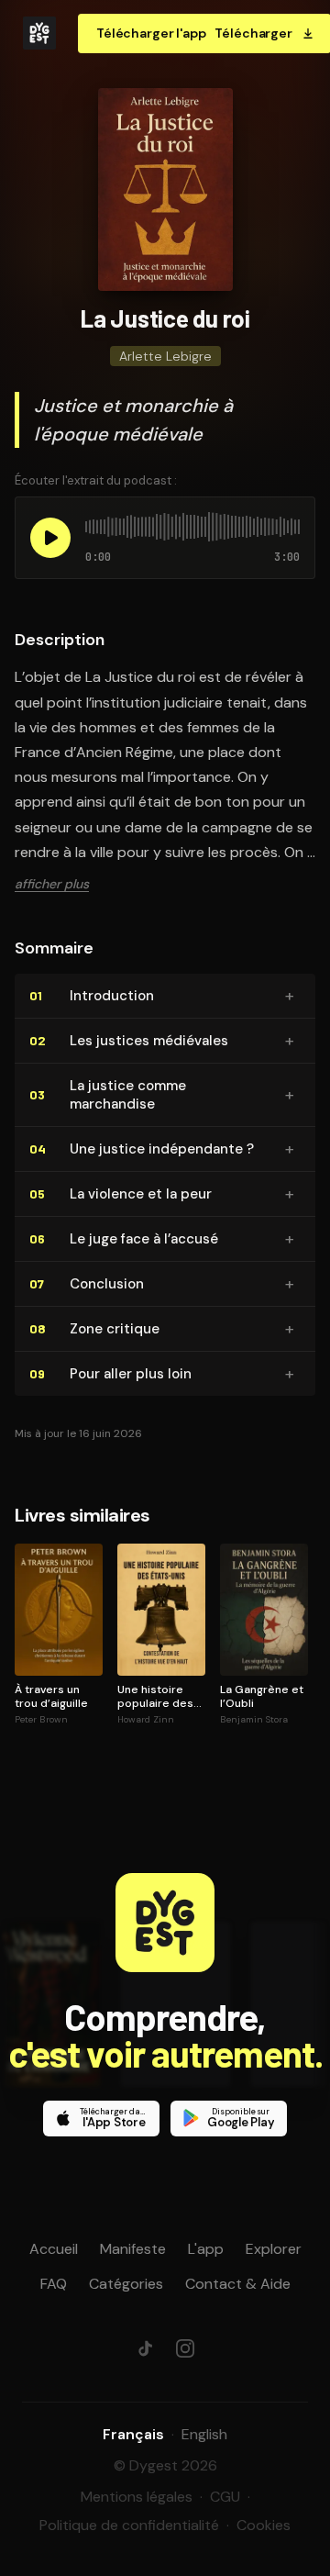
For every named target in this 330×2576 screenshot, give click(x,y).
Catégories (126, 2284)
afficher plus (52, 884)
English (204, 2434)
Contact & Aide (238, 2284)
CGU (225, 2497)
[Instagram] (185, 2348)
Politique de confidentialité (129, 2525)
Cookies (264, 2525)
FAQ (54, 2284)
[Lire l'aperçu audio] (50, 538)
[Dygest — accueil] (39, 33)
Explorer (274, 2249)
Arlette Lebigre (165, 356)
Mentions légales (137, 2497)
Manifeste (133, 2249)
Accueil (54, 2249)
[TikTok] (145, 2348)
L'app (206, 2249)
